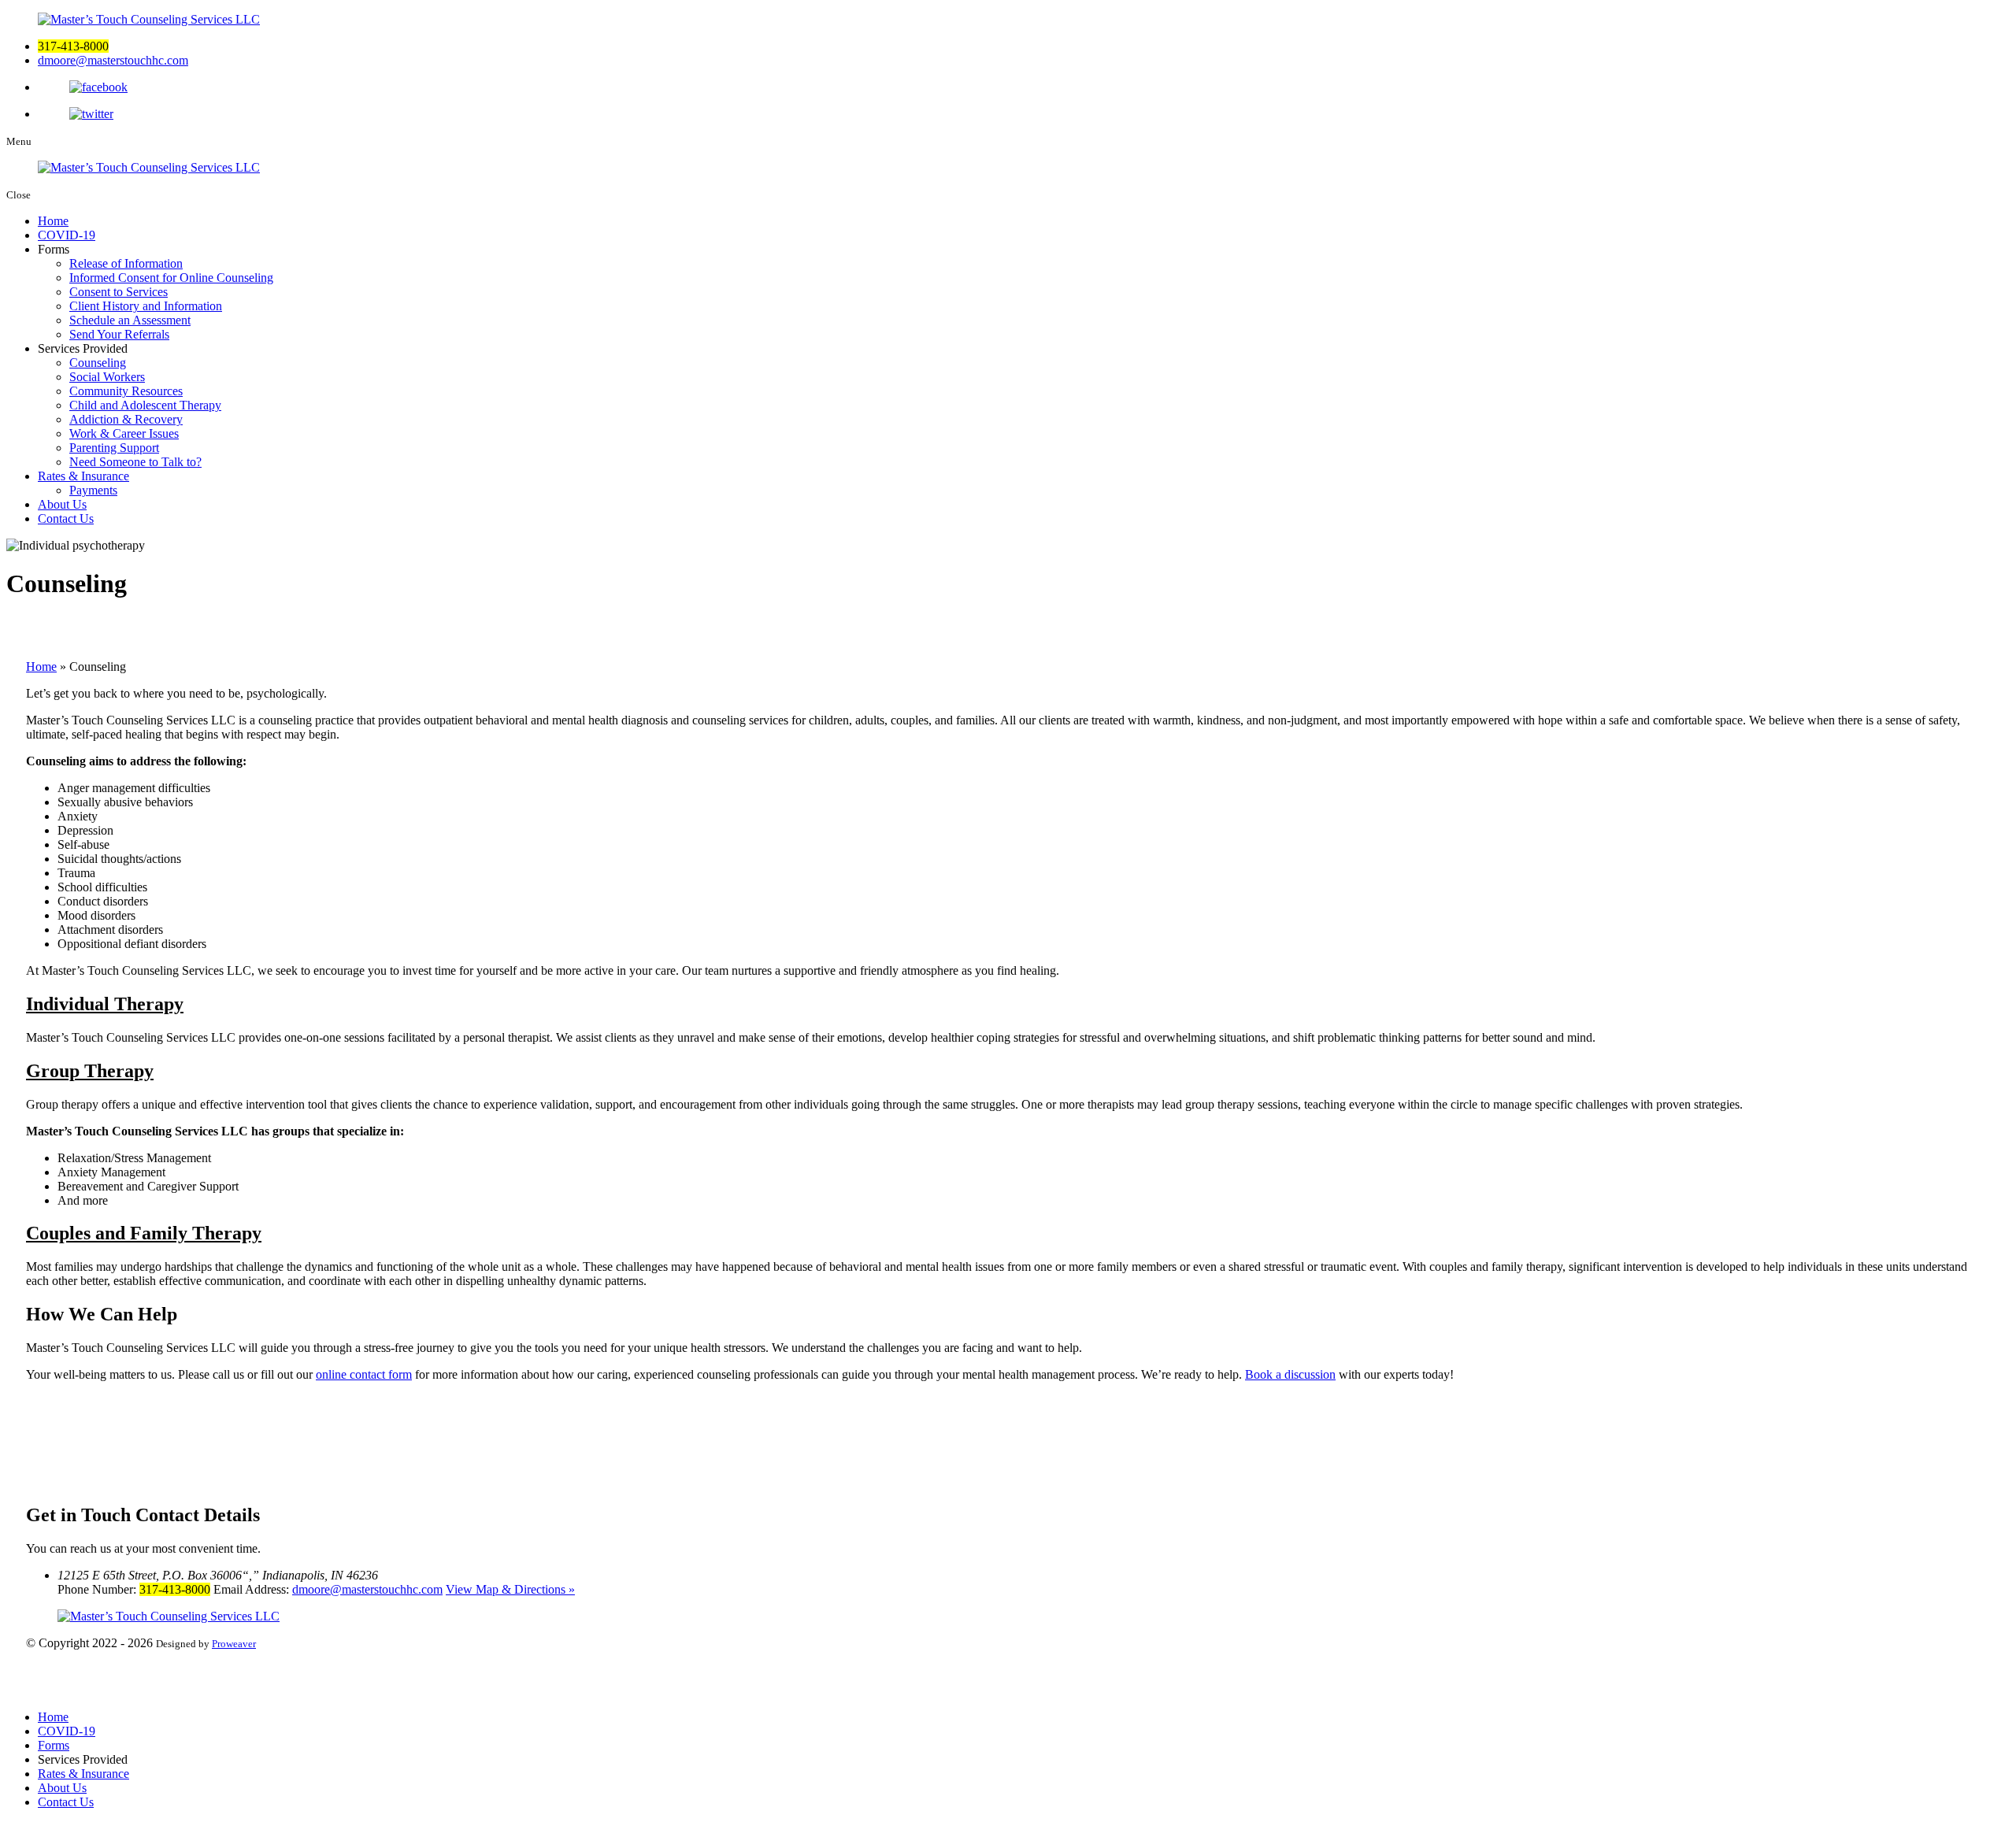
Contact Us (66, 518)
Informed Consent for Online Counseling (171, 278)
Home (53, 221)
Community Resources (126, 391)
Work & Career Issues (124, 433)
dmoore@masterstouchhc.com (113, 60)
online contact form (364, 1374)
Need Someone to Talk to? (135, 462)
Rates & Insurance (83, 476)
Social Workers (107, 377)
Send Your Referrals (119, 334)
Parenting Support (114, 448)
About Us (62, 504)
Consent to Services (119, 292)
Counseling (98, 363)
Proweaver (234, 1644)
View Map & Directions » (510, 1589)
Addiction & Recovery (126, 419)
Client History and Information (146, 306)
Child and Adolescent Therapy (145, 405)
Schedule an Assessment (130, 320)
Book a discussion (1290, 1374)
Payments (93, 490)
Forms (54, 1745)
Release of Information (126, 263)
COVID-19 (67, 235)
